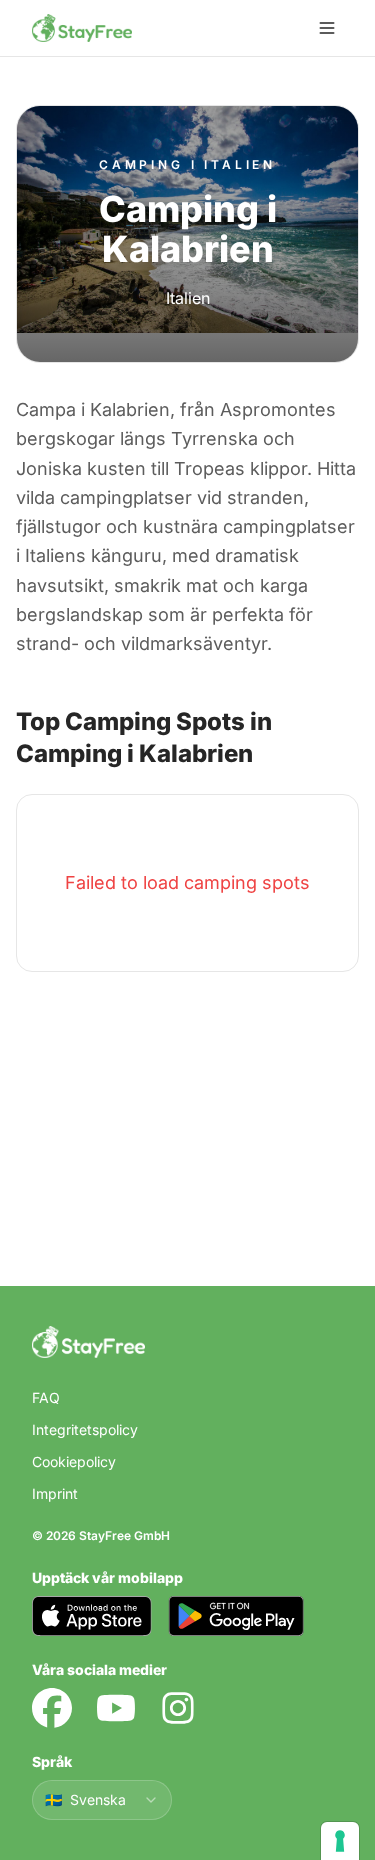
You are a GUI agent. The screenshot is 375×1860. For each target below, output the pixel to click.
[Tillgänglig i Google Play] (236, 1616)
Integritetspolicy (85, 1429)
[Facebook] (52, 1708)
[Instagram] (178, 1708)
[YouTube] (116, 1708)
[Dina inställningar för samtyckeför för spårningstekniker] (340, 1841)
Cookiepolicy (74, 1461)
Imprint (55, 1493)
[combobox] (102, 1800)
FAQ (46, 1397)
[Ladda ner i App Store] (92, 1616)
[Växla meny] (327, 28)
